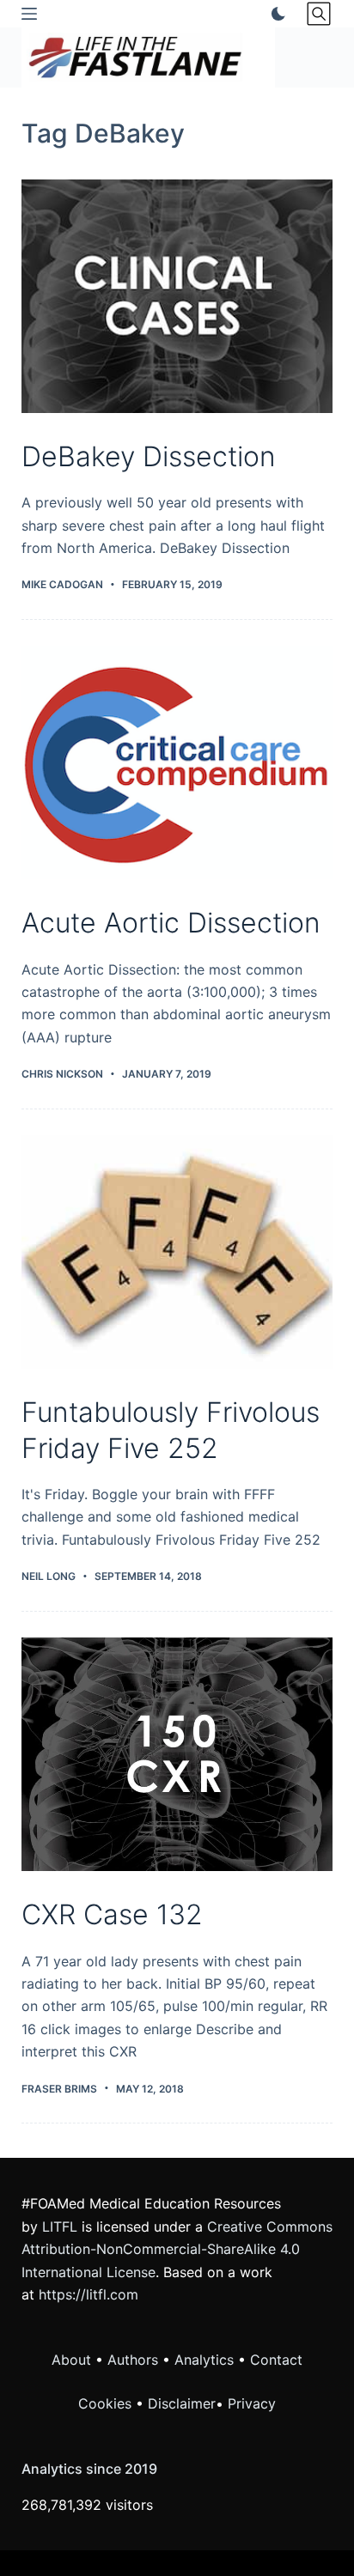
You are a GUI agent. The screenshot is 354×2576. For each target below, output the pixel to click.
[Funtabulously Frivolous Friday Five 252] (177, 1252)
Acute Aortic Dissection (171, 923)
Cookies (107, 2403)
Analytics (204, 2360)
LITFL (60, 2227)
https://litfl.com (88, 2294)
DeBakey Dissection (149, 456)
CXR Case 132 (112, 1914)
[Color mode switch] (275, 14)
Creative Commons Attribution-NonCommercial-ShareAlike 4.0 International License (177, 2249)
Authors (133, 2360)
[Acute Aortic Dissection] (177, 762)
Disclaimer (182, 2403)
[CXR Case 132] (177, 1754)
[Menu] (29, 14)
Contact (276, 2360)
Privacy (252, 2403)
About (71, 2360)
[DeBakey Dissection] (177, 296)
